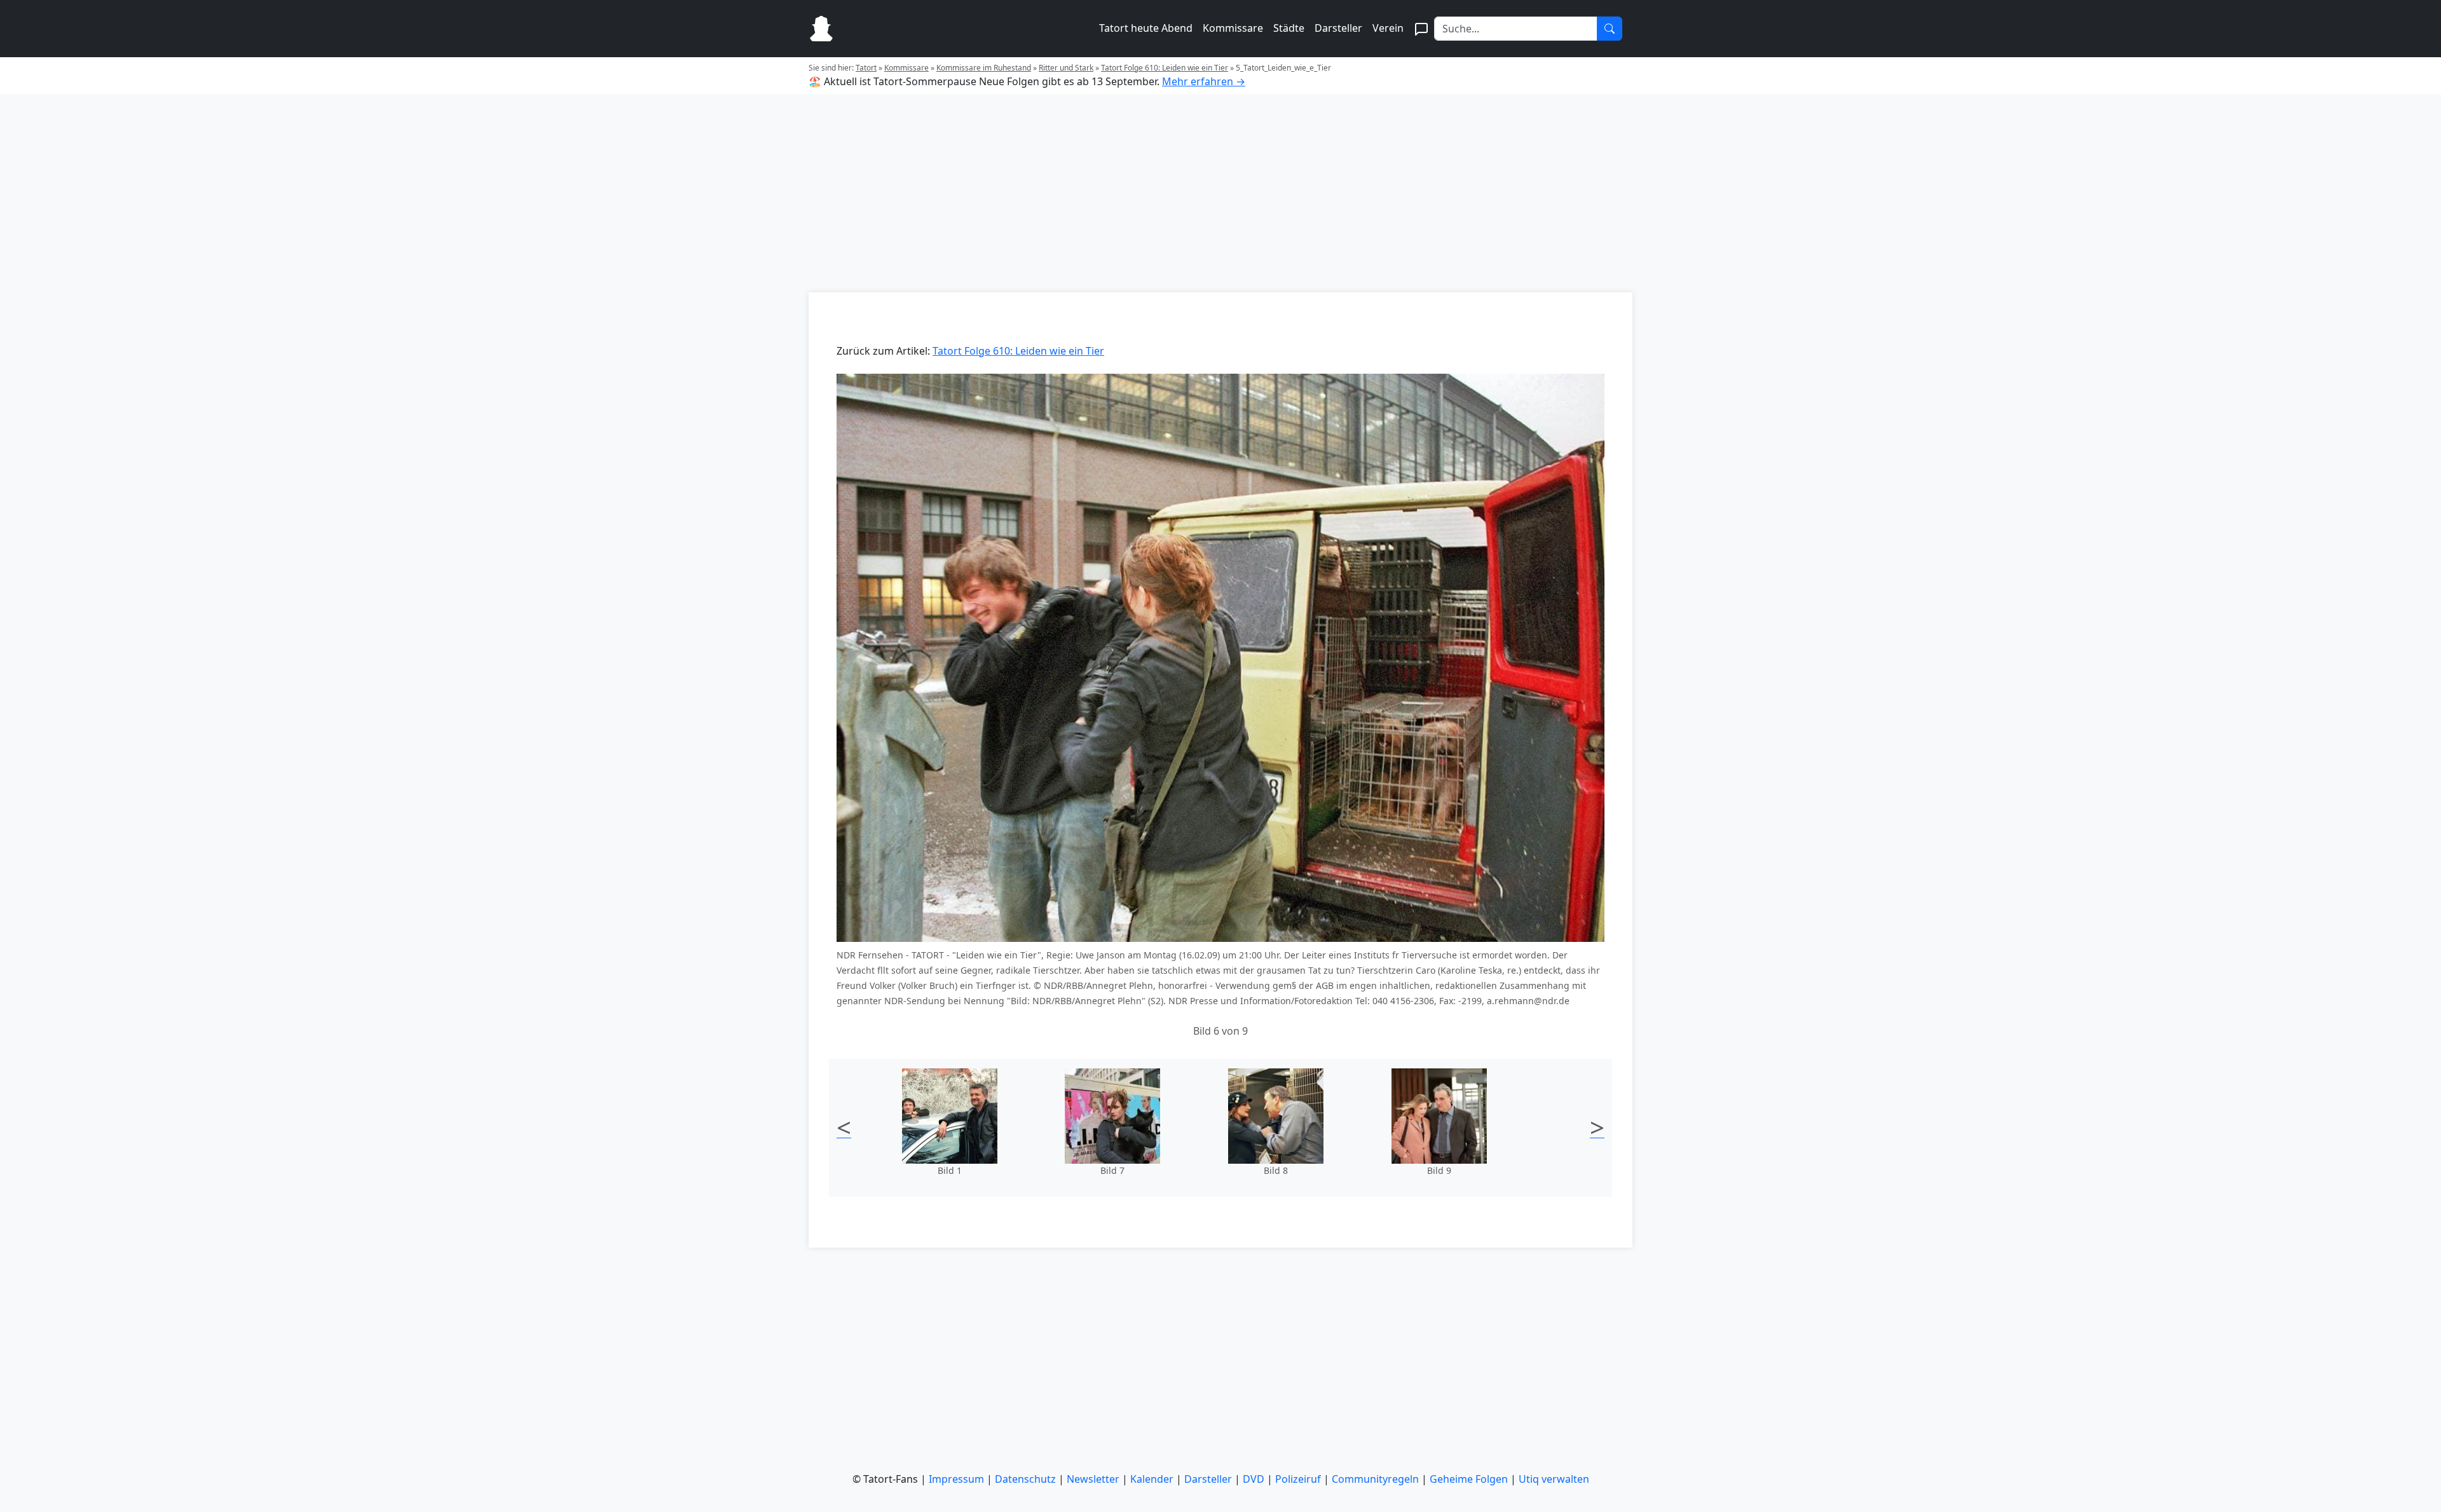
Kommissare (1233, 28)
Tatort (866, 68)
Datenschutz (1025, 1479)
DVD (1254, 1479)
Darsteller (1338, 28)
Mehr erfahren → (1204, 81)
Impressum (956, 1479)
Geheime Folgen (1469, 1479)
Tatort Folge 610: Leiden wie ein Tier (1165, 68)
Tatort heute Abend (1146, 28)
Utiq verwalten (1554, 1479)
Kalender (1152, 1479)
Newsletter (1093, 1479)
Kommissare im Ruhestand (984, 68)
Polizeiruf (1298, 1479)
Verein (1388, 28)
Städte (1289, 28)
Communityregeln (1375, 1479)
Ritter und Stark (1066, 68)
